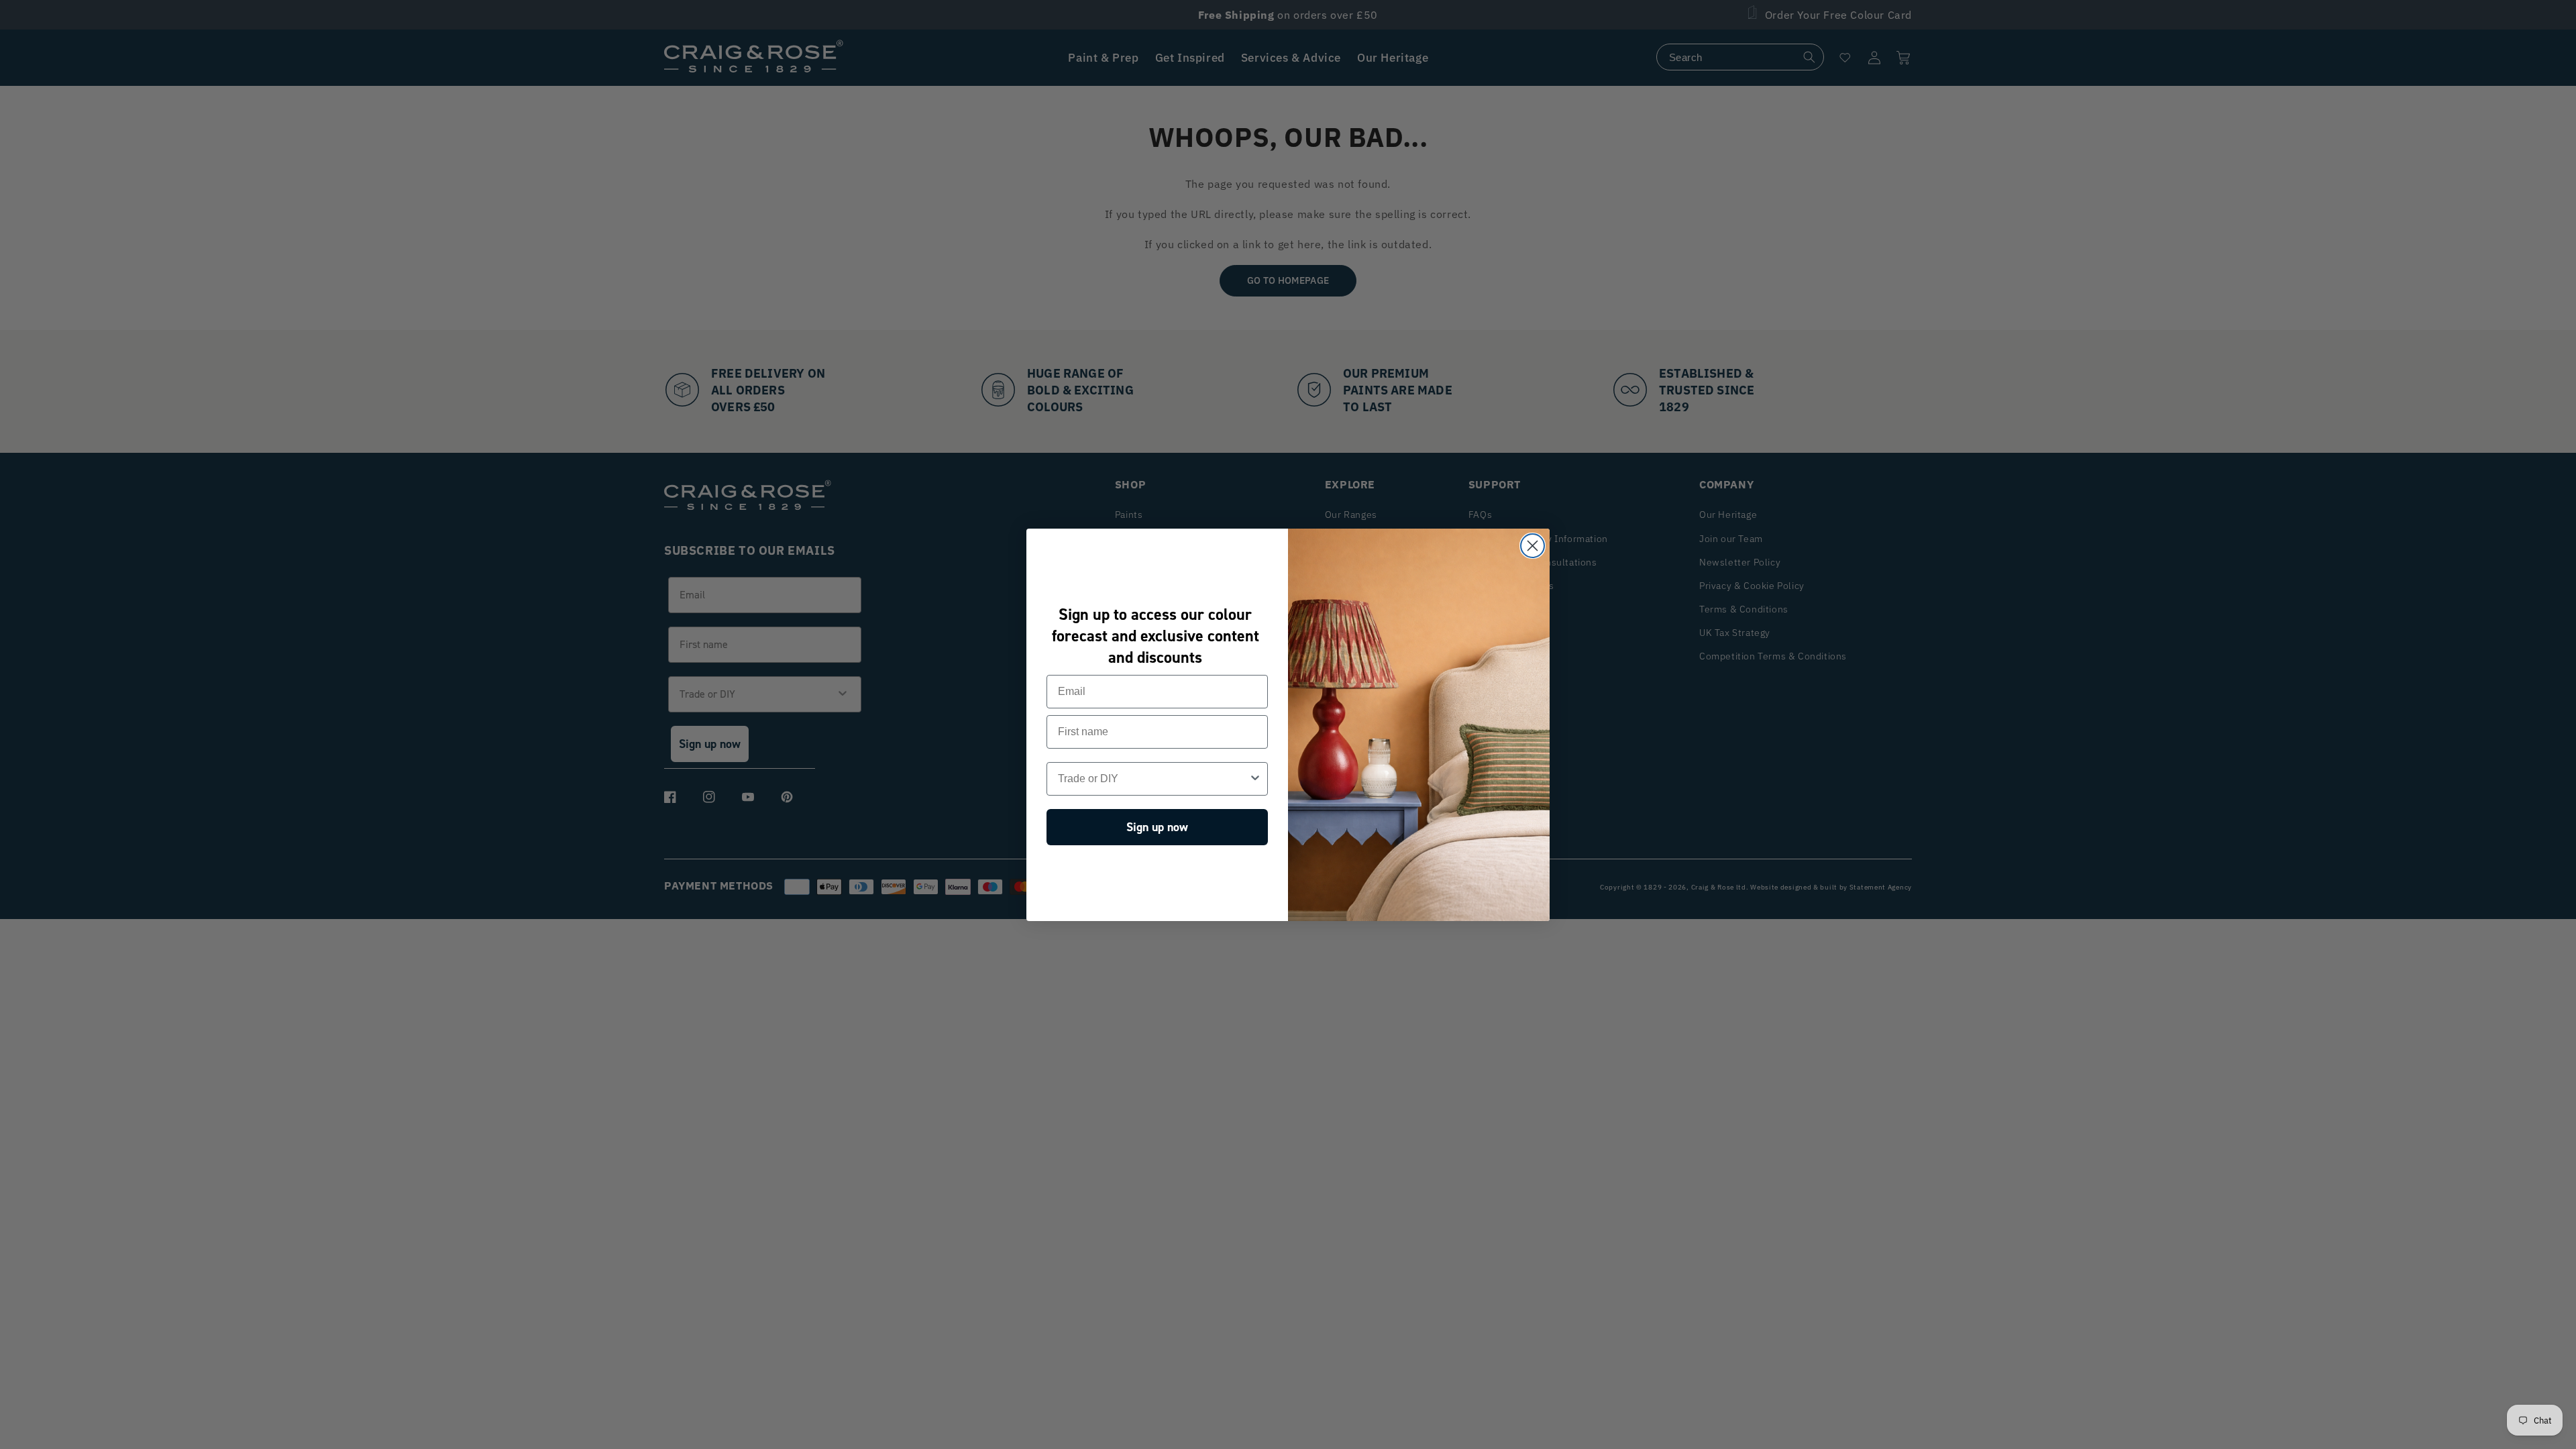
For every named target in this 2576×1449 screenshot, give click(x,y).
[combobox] (1153, 779)
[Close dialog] (1533, 546)
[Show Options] (1255, 779)
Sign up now (1157, 827)
